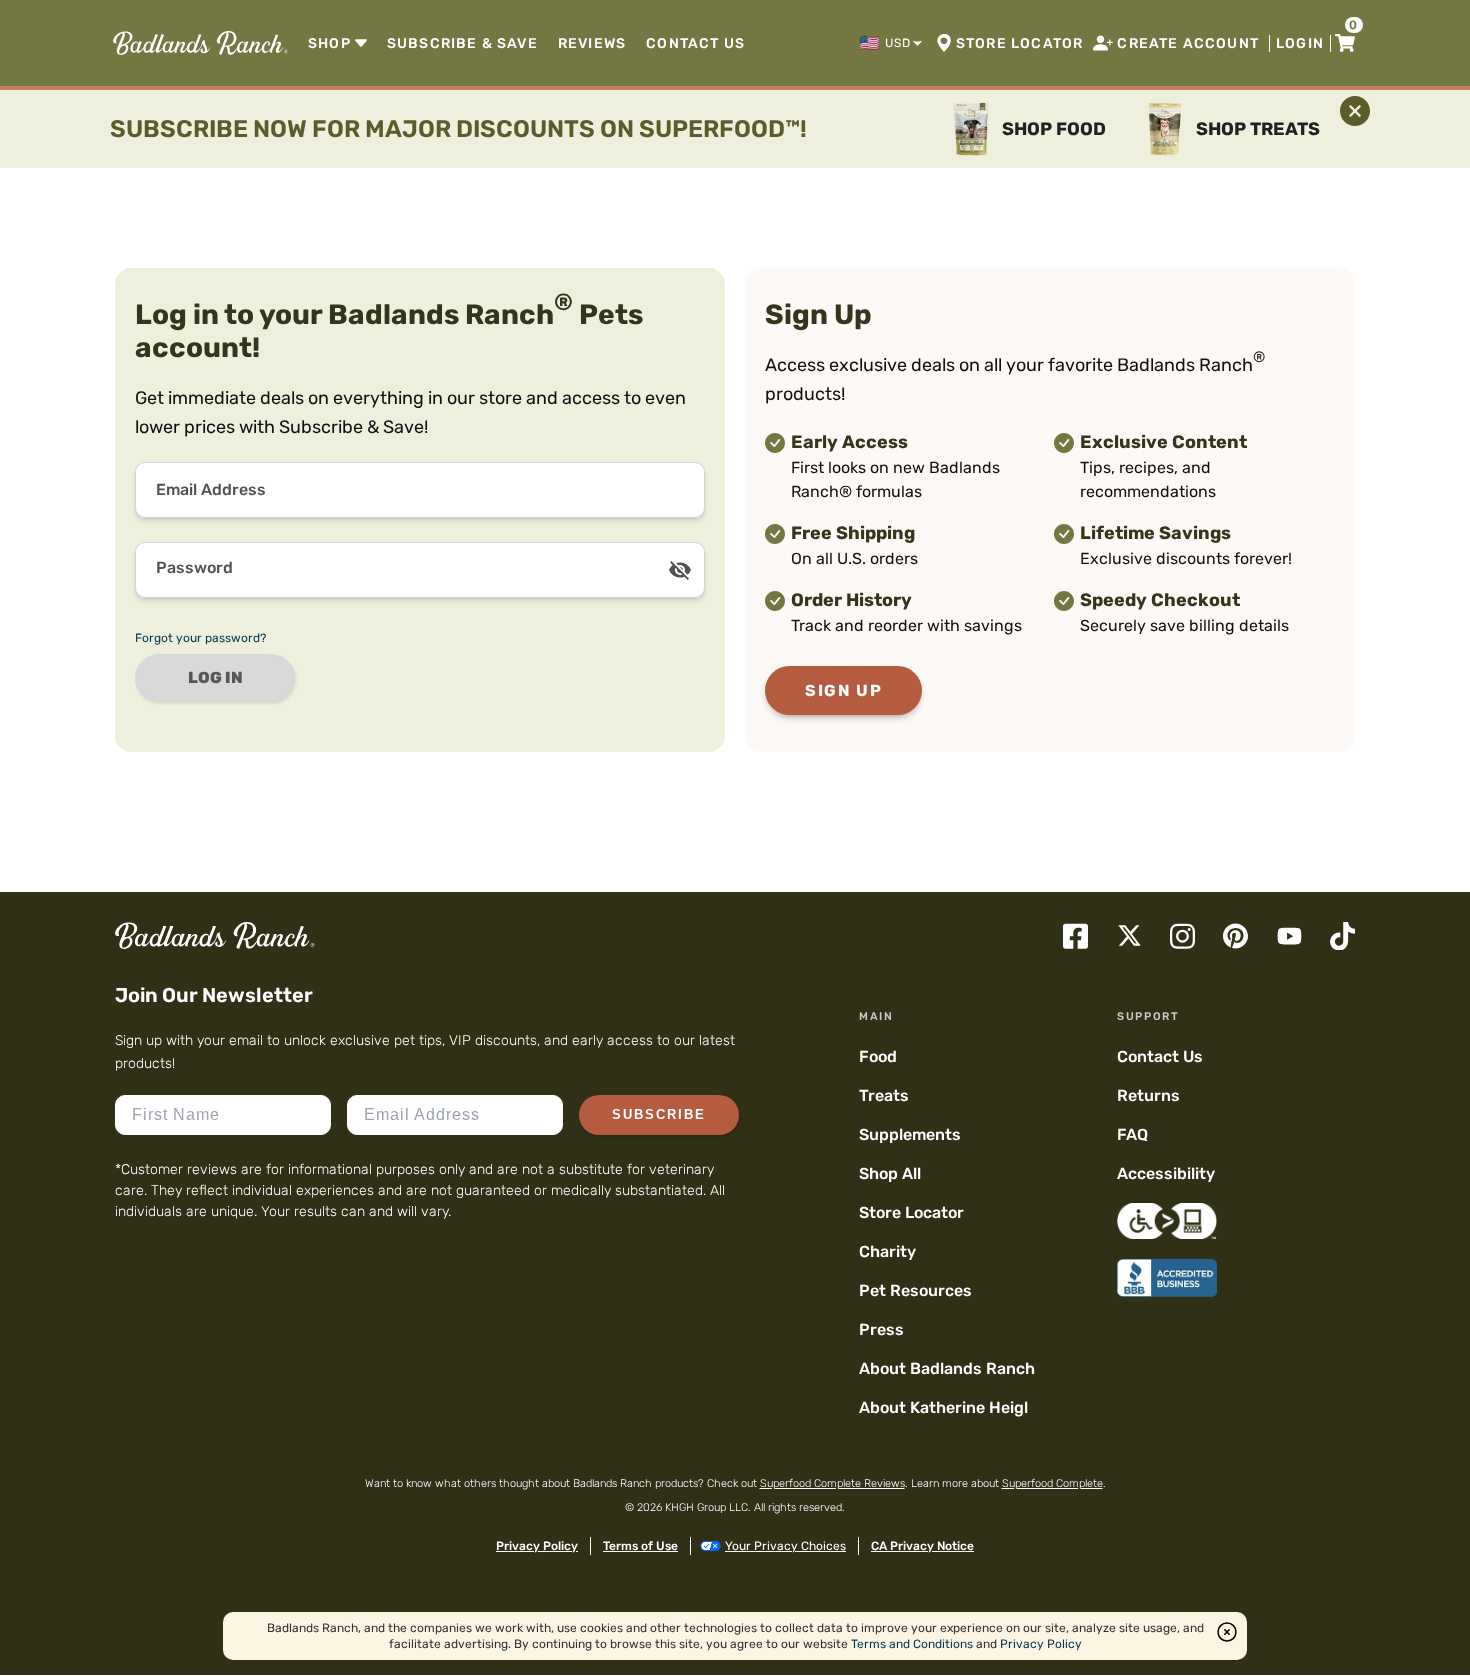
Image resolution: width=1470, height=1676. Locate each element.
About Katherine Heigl (943, 1407)
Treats (884, 1095)
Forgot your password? (200, 638)
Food (878, 1056)
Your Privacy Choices (785, 1546)
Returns (1148, 1095)
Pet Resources (915, 1290)
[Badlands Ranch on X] (1129, 935)
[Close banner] (1355, 111)
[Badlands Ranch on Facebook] (1075, 936)
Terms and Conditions (912, 1644)
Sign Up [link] (843, 690)
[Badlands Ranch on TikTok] (1342, 936)
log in (215, 677)
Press (881, 1329)
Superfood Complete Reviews (832, 1483)
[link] (198, 43)
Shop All (890, 1173)
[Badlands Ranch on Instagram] (1182, 936)
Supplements (910, 1134)
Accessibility (1166, 1173)
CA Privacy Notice (922, 1546)
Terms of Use (640, 1546)
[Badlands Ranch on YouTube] (1289, 936)
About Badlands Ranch (947, 1368)
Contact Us (1160, 1056)
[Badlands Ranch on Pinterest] (1235, 936)
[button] (892, 43)
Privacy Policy (537, 1546)
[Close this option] (1227, 1632)
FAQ (1132, 1134)
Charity (887, 1251)
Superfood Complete (1052, 1483)
